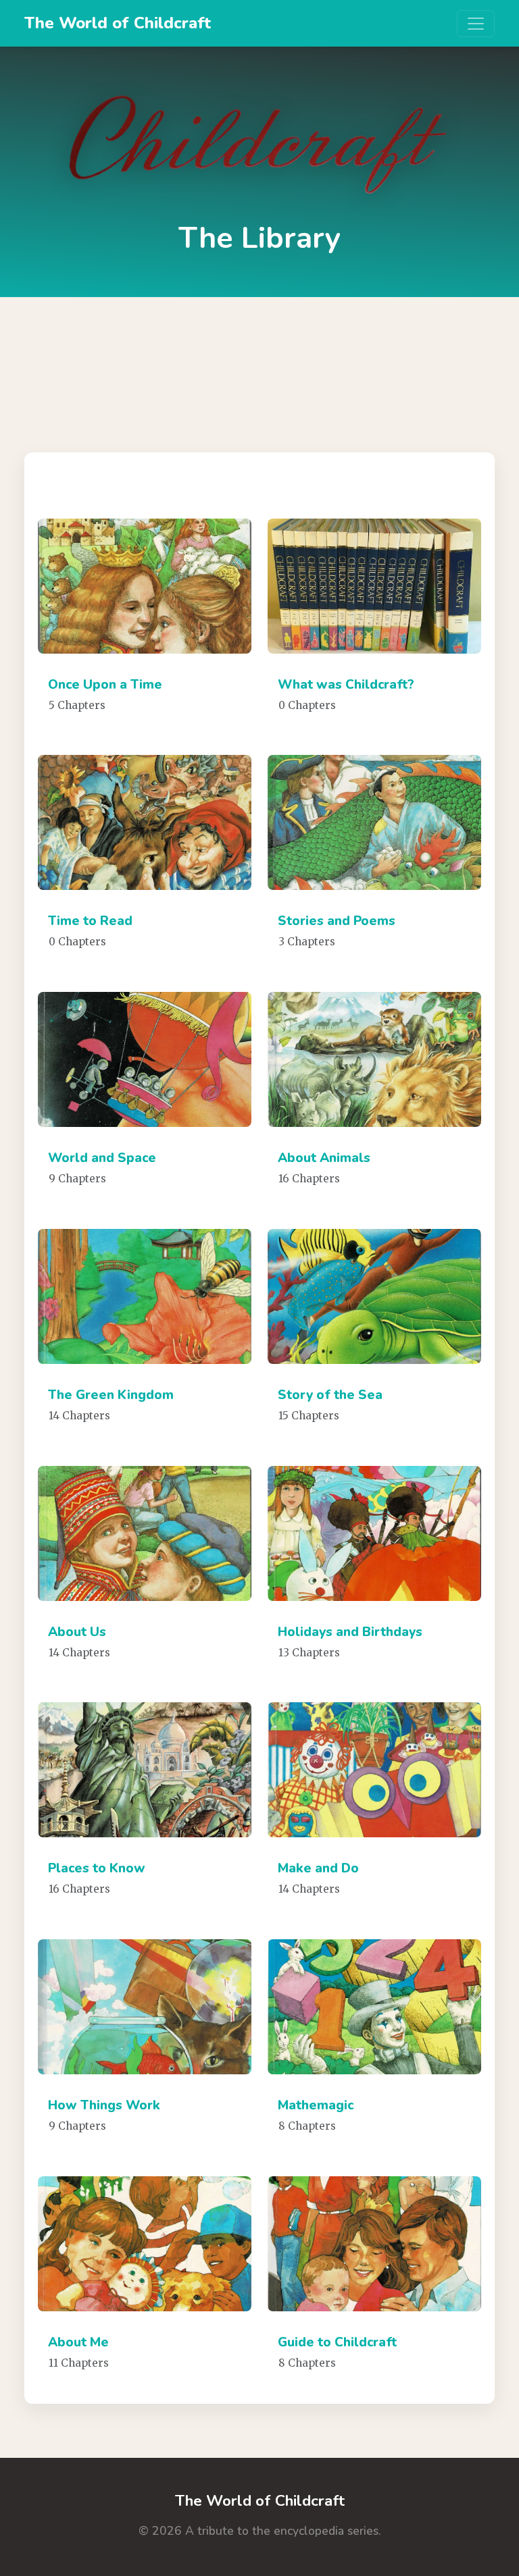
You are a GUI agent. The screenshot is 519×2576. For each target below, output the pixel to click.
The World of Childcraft (118, 23)
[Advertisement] (259, 365)
